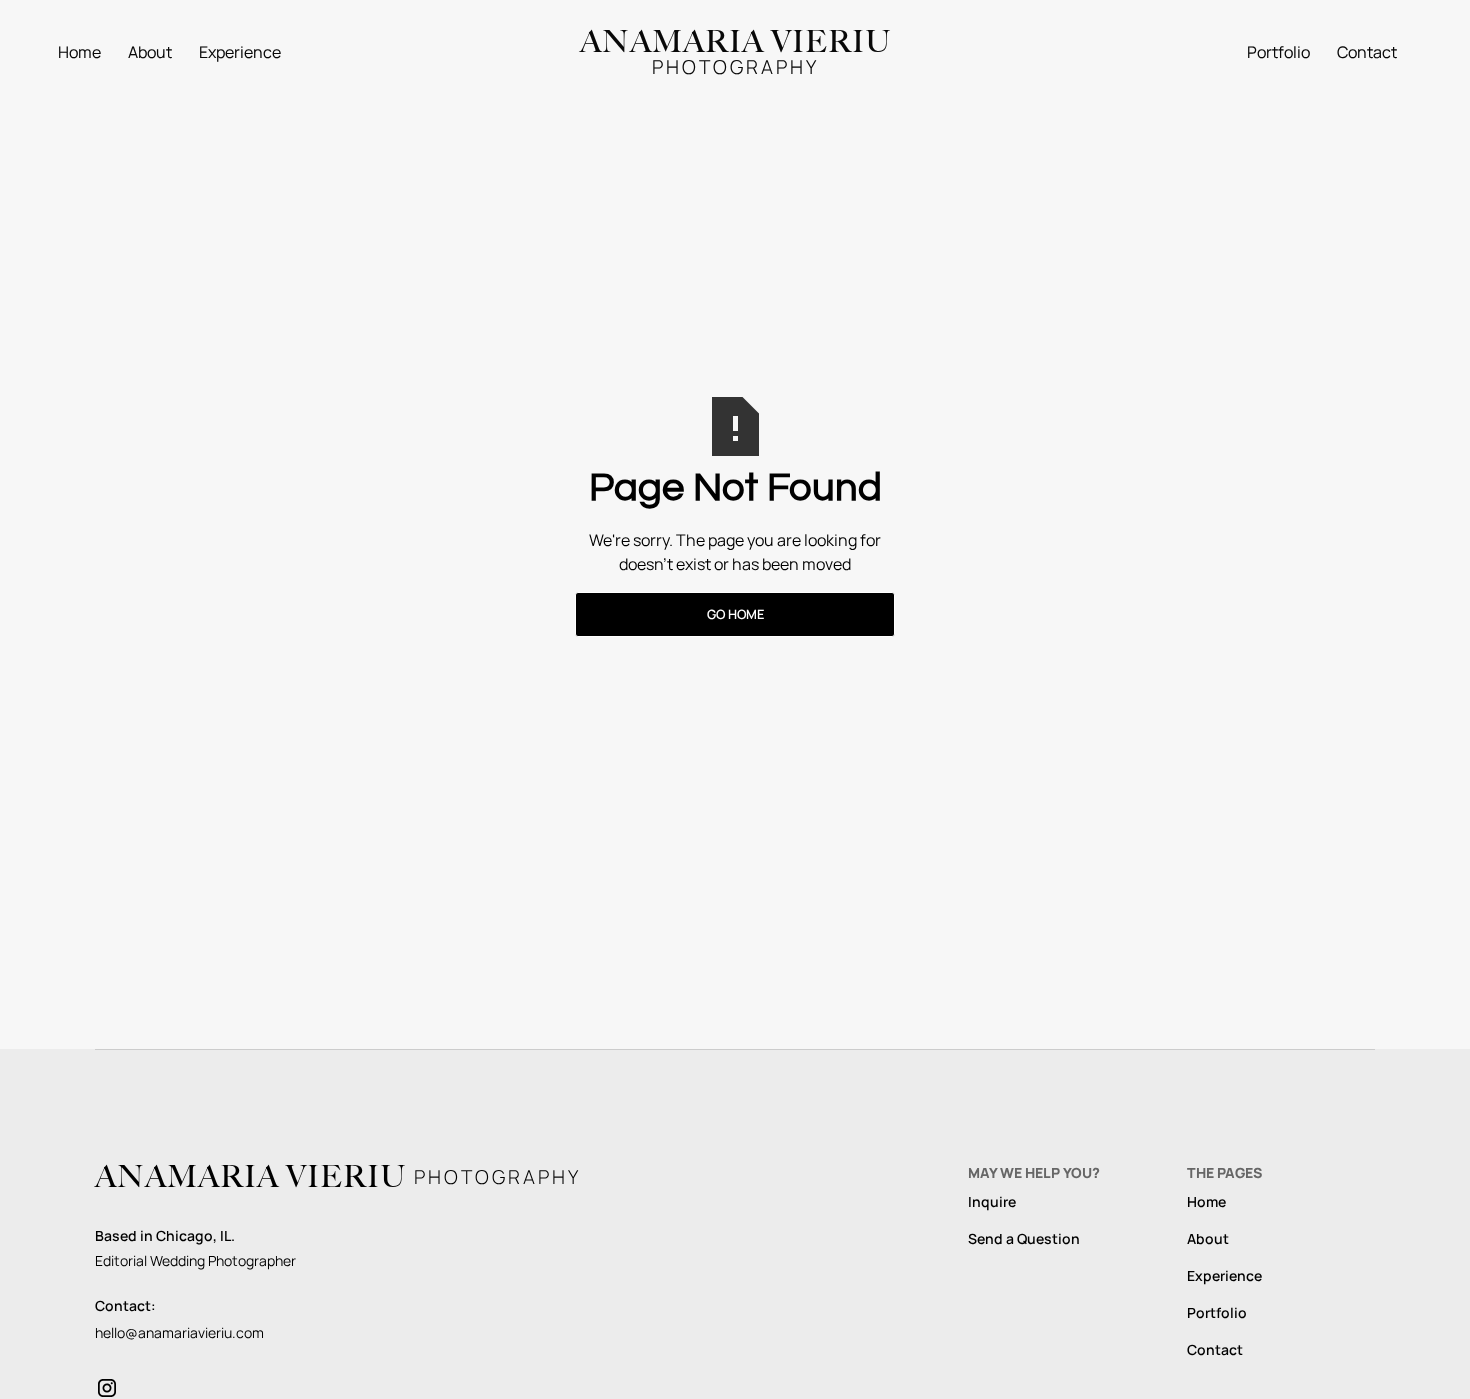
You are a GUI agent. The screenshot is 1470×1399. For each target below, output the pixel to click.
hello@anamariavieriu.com (179, 1332)
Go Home (735, 614)
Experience (240, 52)
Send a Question (1024, 1238)
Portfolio (1278, 52)
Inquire (992, 1201)
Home (79, 52)
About (150, 52)
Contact (1367, 52)
